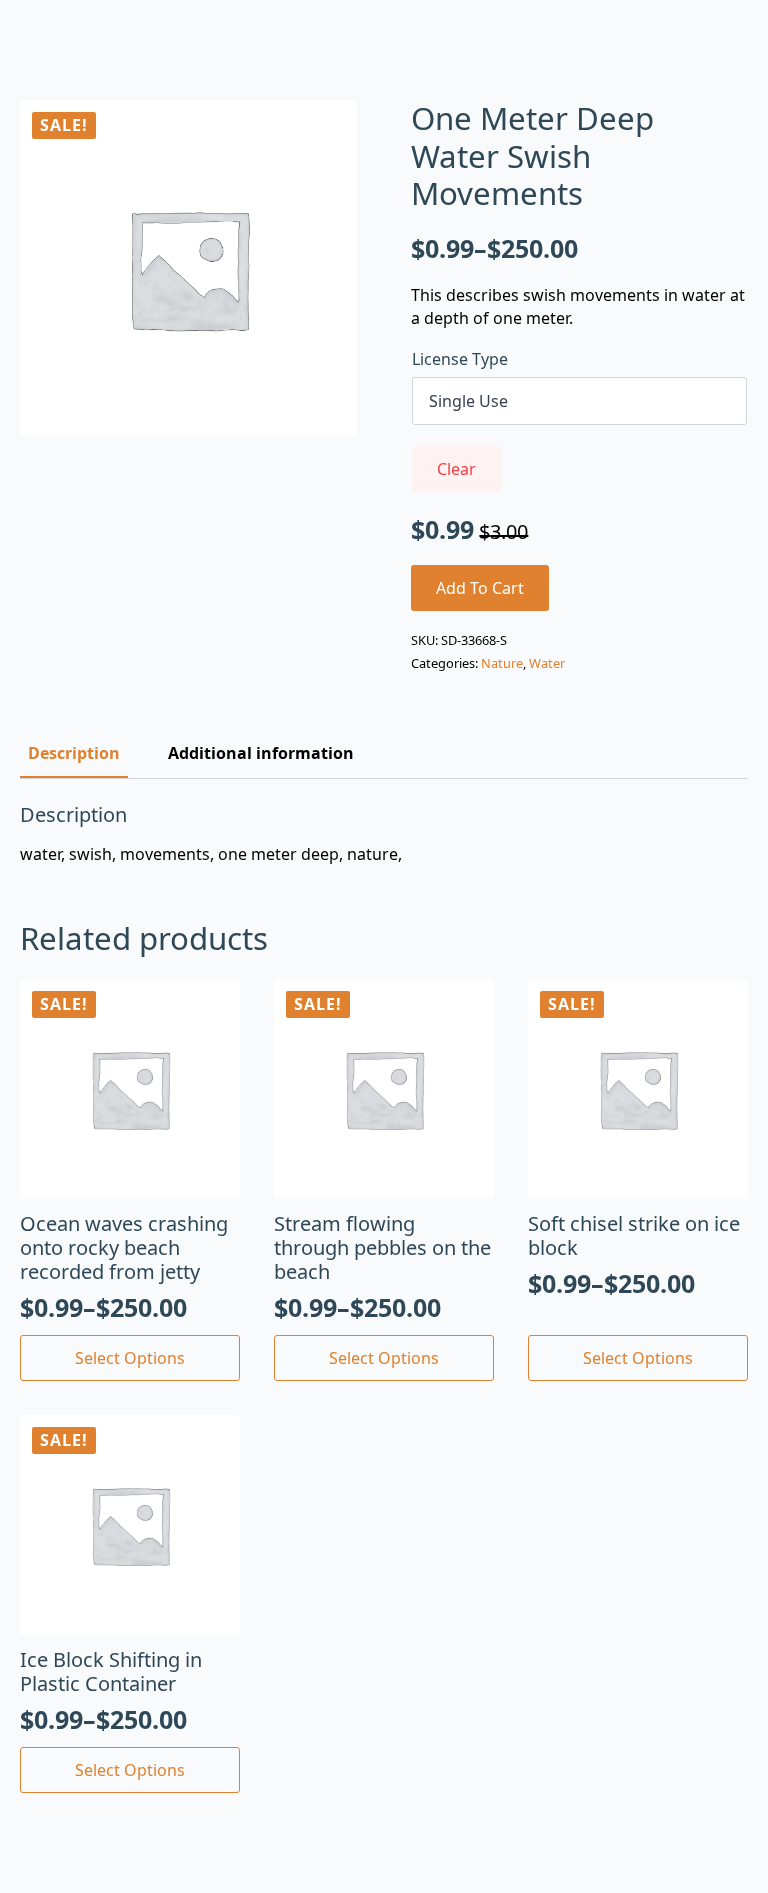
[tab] (74, 753)
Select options (130, 1358)
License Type (460, 359)
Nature (502, 663)
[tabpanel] (384, 834)
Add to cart (480, 588)
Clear (456, 469)
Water (547, 663)
